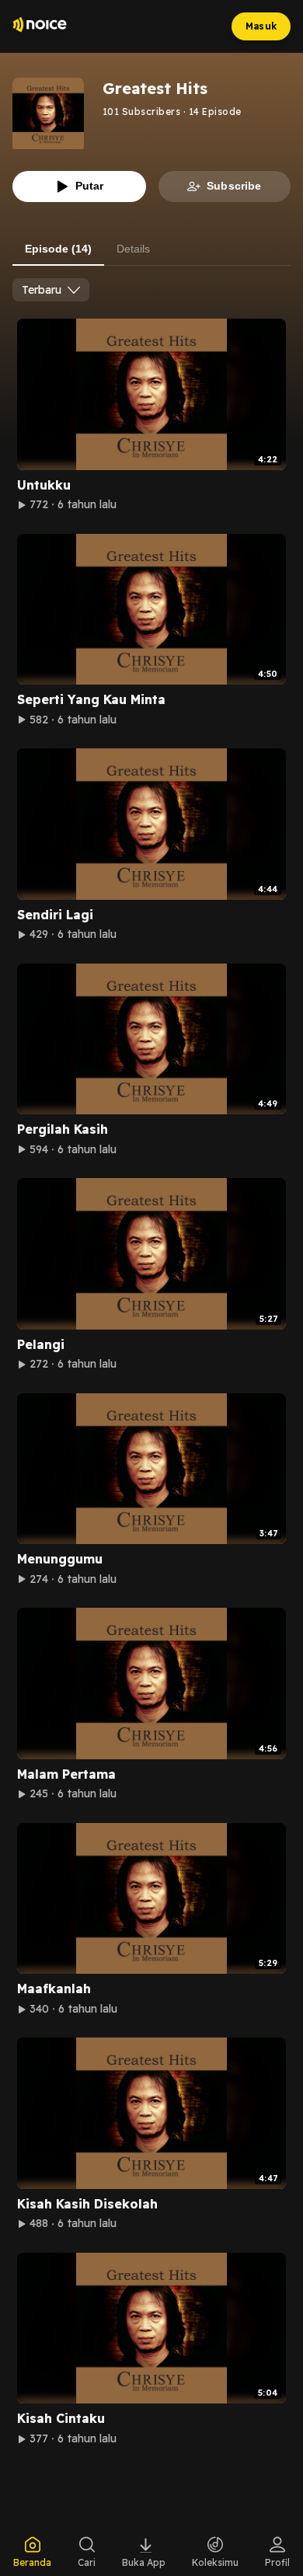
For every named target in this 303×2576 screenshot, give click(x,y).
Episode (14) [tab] (58, 249)
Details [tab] (133, 249)
